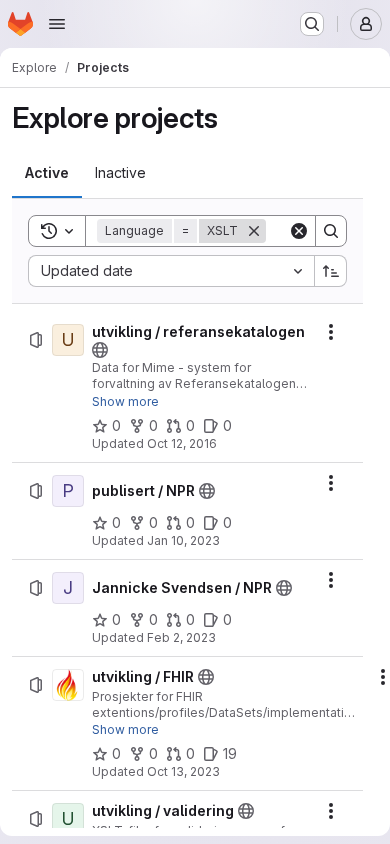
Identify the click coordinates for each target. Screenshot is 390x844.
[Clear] (299, 231)
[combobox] (171, 271)
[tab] (47, 173)
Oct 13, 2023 (183, 771)
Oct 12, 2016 (182, 443)
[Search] (331, 231)
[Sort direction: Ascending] (331, 271)
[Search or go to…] (312, 24)
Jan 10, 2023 (183, 540)
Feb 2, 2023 (181, 637)
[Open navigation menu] (57, 24)
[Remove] (254, 231)
